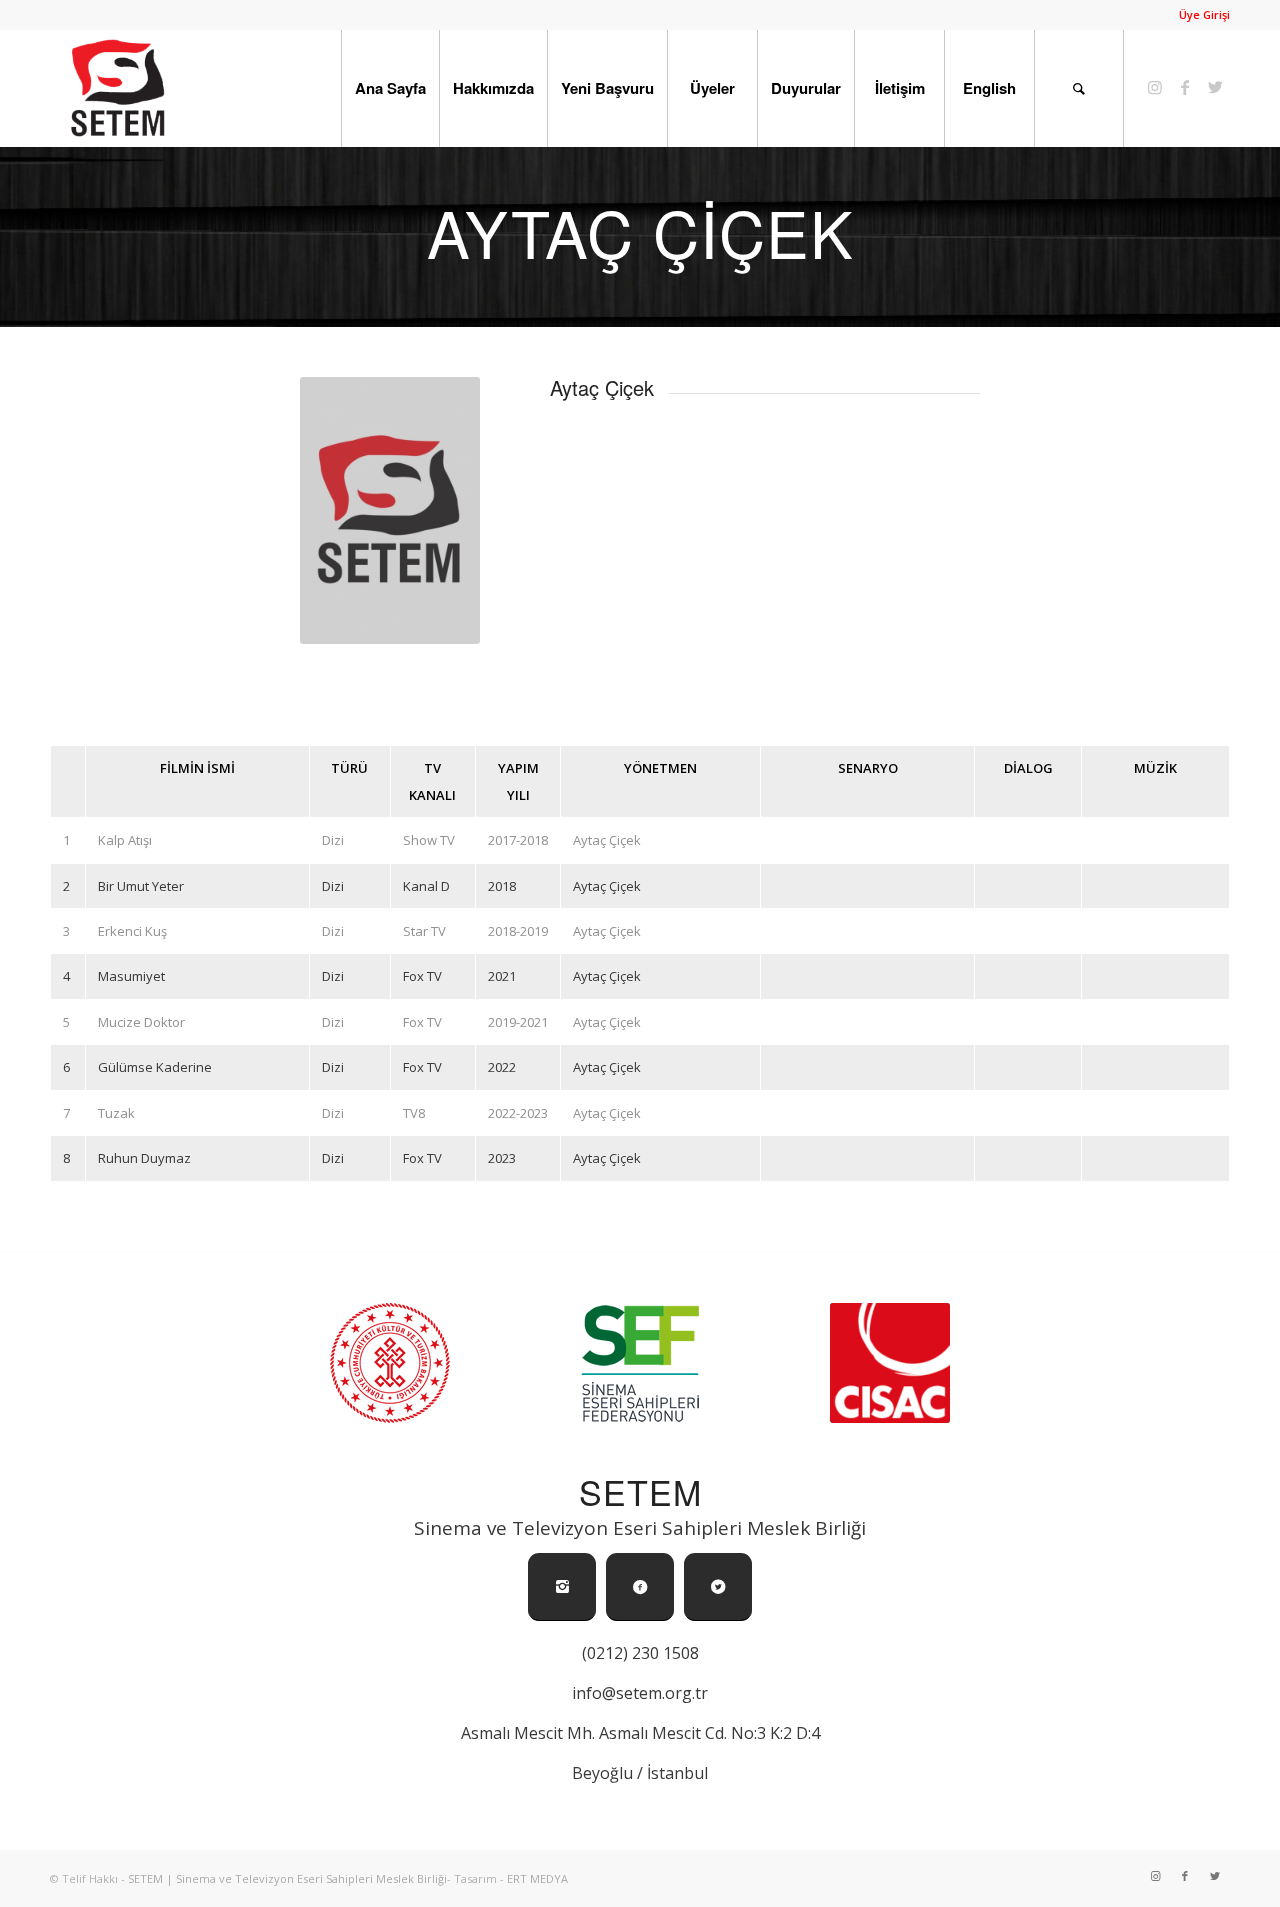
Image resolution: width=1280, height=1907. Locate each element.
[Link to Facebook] (1185, 87)
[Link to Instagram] (1155, 87)
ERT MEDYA (537, 1878)
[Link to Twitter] (1215, 87)
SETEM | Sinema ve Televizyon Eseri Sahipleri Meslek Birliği (287, 1878)
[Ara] (1079, 88)
